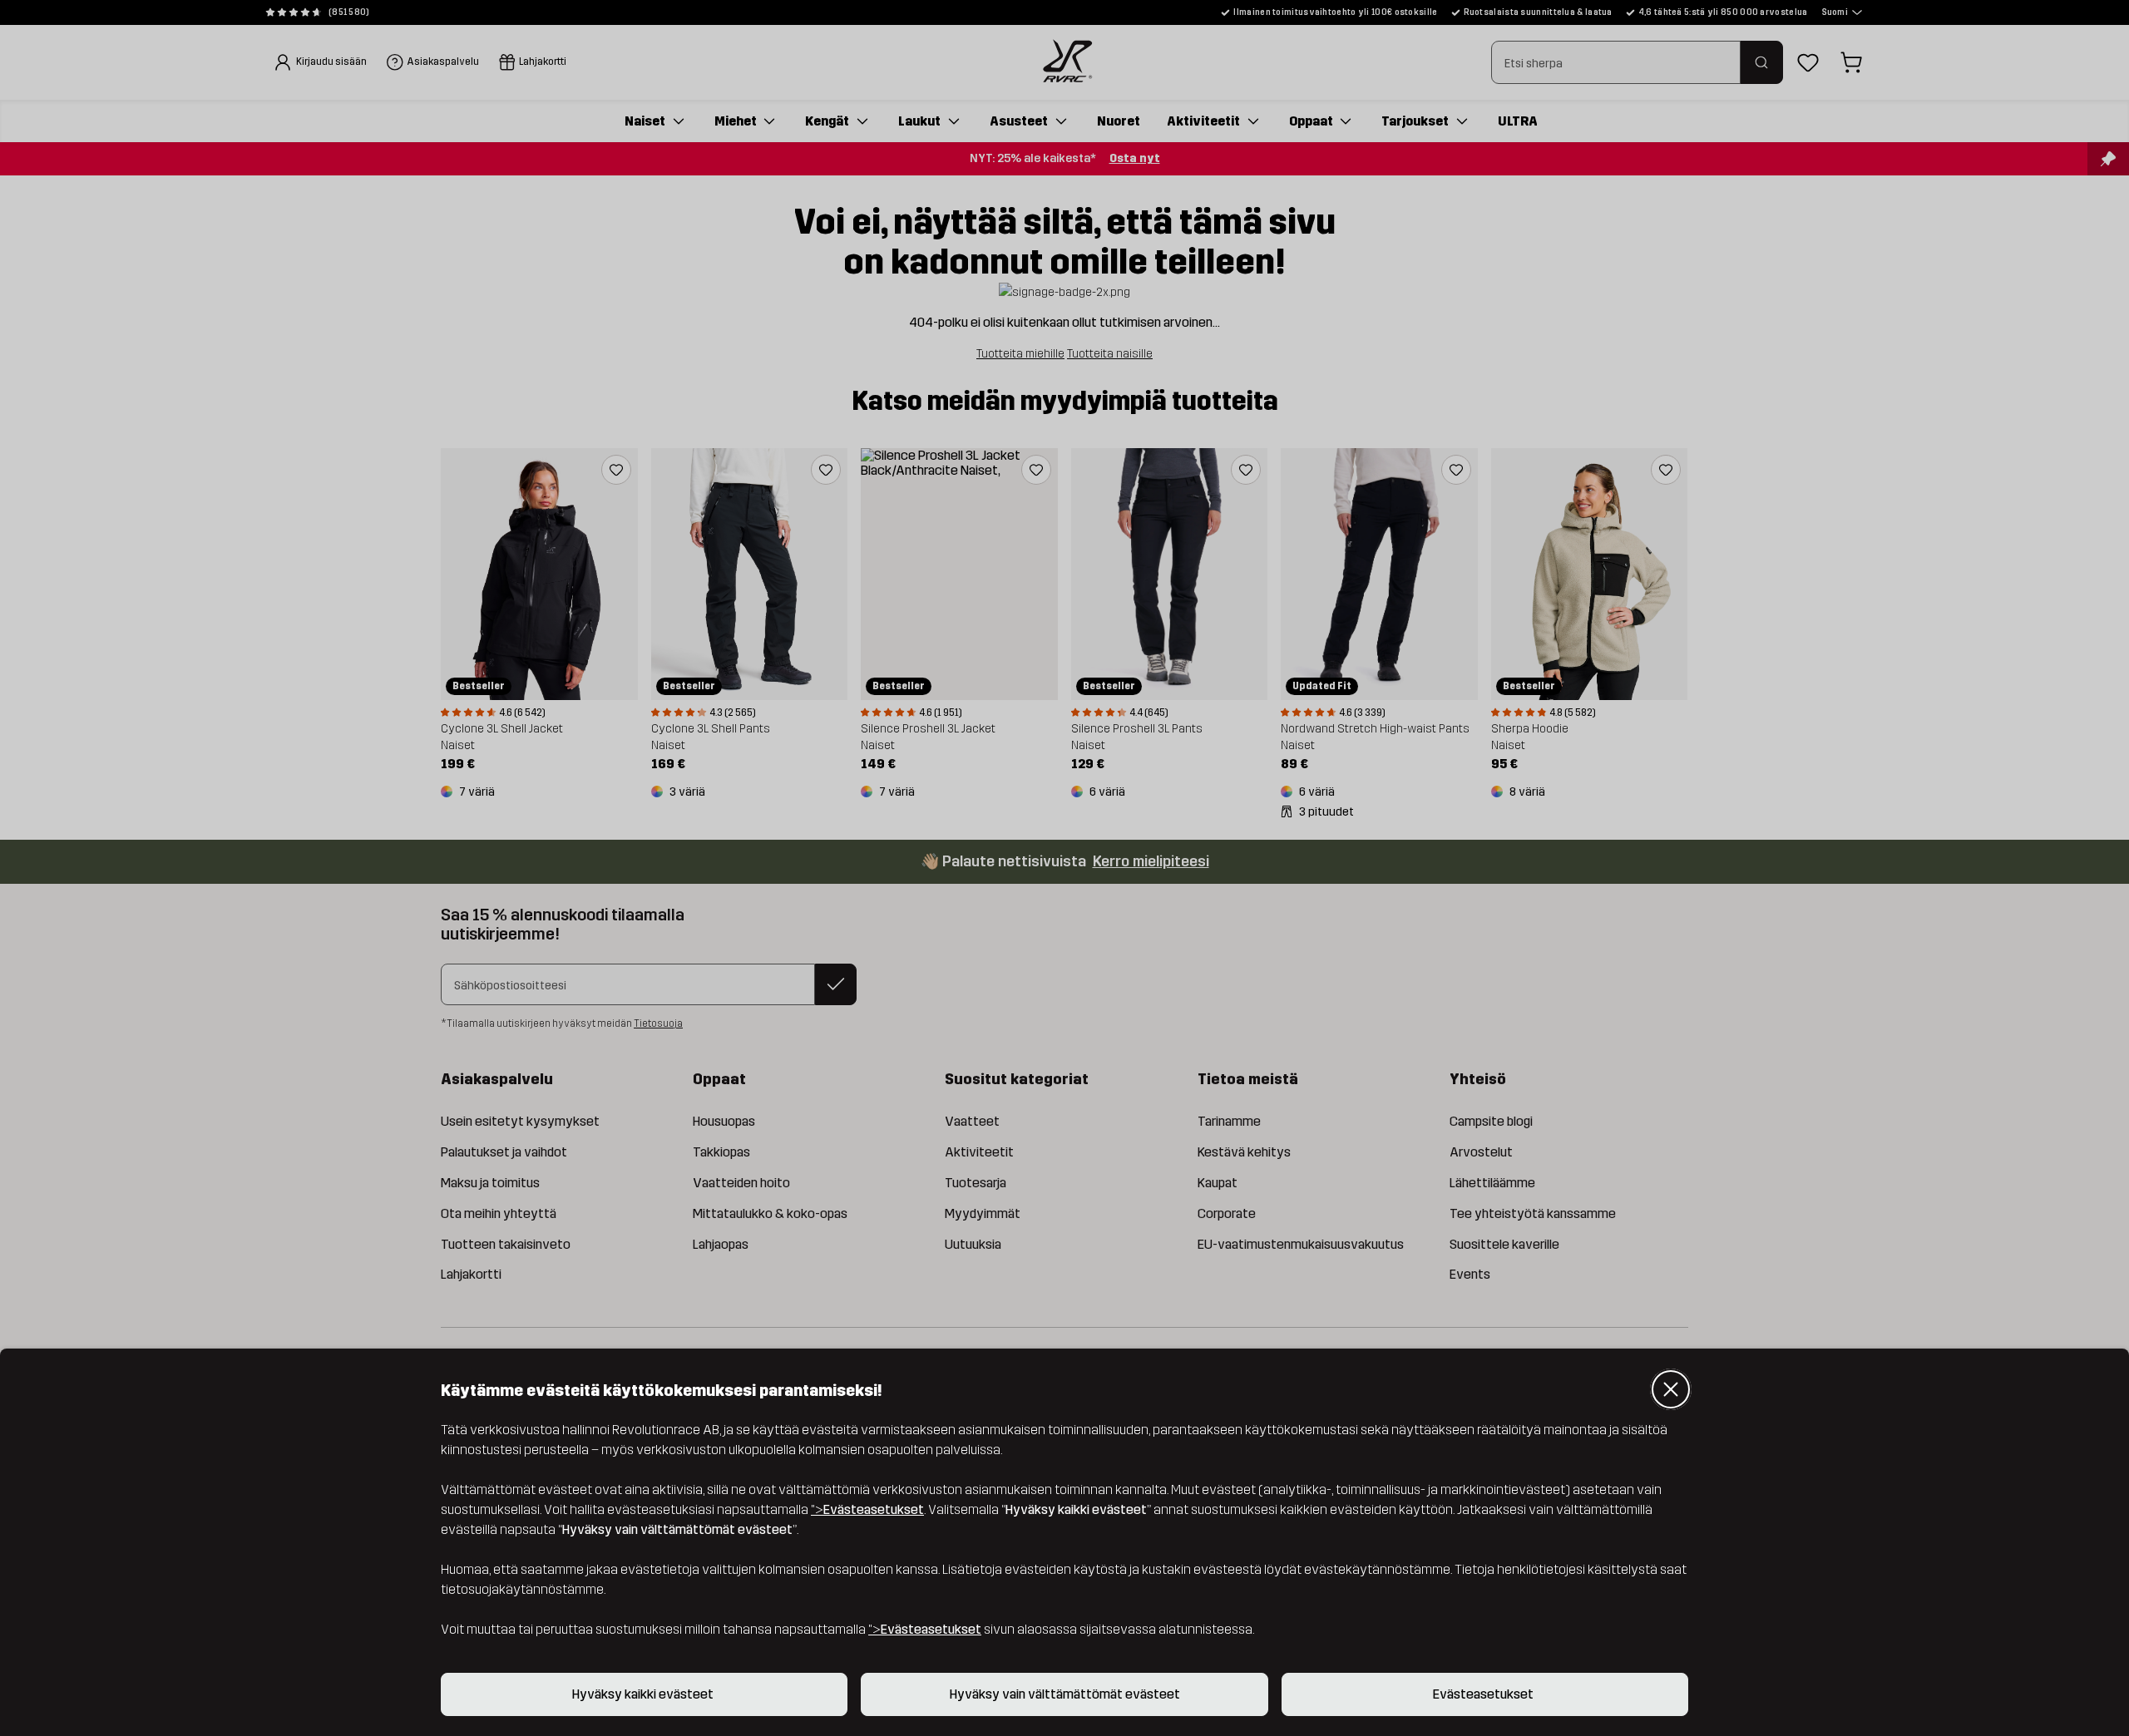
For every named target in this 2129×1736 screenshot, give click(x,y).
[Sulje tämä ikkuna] (1671, 1389)
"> (867, 1509)
